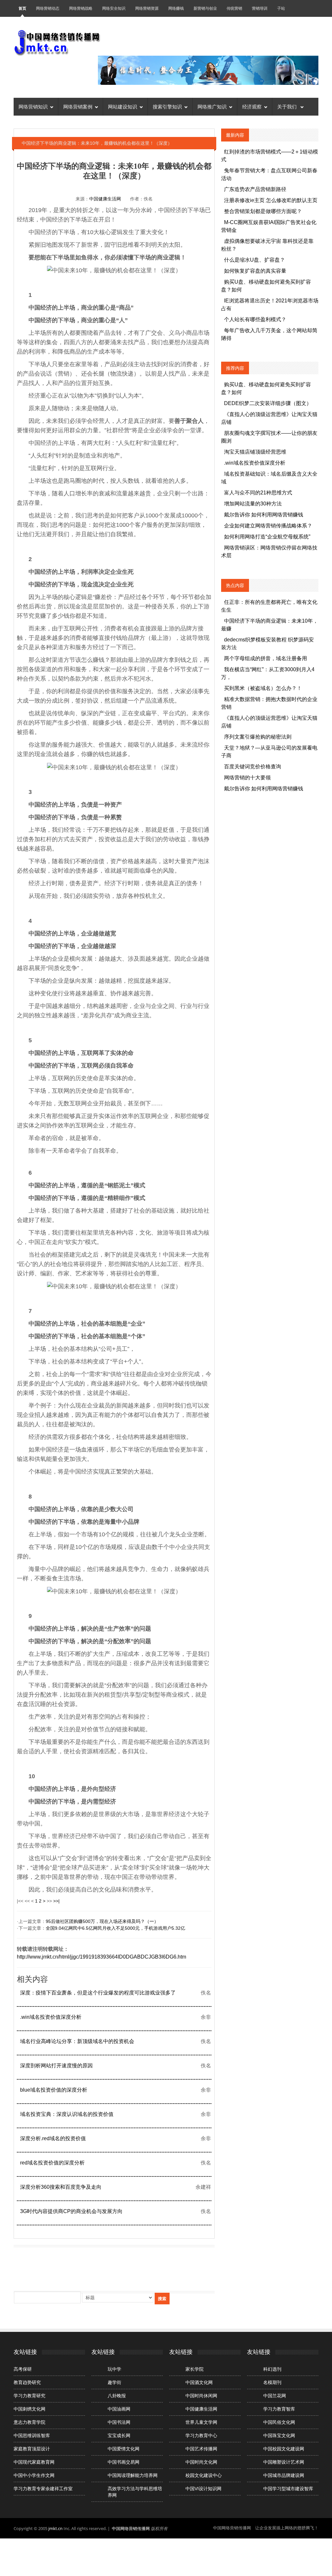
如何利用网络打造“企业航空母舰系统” (267, 537)
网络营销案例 (78, 107)
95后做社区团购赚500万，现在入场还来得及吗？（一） (102, 1921)
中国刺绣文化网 (30, 2409)
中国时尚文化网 (201, 2462)
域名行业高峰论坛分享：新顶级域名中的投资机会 (77, 2041)
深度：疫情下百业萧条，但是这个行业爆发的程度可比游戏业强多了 (98, 1993)
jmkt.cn (55, 2528)
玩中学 (114, 2369)
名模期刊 (272, 2382)
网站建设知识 (123, 107)
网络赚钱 (176, 8)
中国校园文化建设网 (284, 2449)
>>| (56, 1901)
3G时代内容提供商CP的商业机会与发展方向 (71, 2211)
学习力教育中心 (201, 2435)
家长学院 (195, 2369)
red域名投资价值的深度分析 (52, 2163)
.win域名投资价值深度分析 (51, 2017)
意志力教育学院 (30, 2422)
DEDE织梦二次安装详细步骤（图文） (268, 403)
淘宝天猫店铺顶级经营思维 (255, 452)
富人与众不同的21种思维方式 (258, 493)
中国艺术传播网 (201, 2449)
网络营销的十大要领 (247, 778)
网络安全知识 (114, 8)
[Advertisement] (132, 2265)
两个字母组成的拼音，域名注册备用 (266, 658)
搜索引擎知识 (167, 107)
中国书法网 (119, 2422)
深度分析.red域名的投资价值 (53, 2138)
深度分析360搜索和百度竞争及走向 (61, 2187)
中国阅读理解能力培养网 (133, 2475)
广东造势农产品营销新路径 (255, 189)
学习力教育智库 (279, 2409)
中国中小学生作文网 (34, 2475)
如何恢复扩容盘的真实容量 (255, 271)
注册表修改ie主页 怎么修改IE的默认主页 (271, 200)
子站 (281, 8)
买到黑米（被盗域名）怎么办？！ (263, 688)
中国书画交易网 (124, 2462)
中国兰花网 (275, 2396)
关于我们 (288, 107)
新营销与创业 (205, 8)
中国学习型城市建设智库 (288, 2489)
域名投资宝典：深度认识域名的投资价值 (67, 2114)
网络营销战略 (81, 8)
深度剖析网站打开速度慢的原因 (56, 2066)
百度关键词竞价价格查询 (253, 767)
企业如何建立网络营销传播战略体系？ (268, 526)
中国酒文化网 (199, 2382)
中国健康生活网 (105, 199)
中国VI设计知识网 (203, 2489)
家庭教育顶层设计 (32, 2449)
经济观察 (252, 107)
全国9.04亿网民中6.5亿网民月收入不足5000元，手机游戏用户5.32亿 (115, 1928)
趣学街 (114, 2382)
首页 (22, 8)
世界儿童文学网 (201, 2422)
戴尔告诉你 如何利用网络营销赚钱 (264, 515)
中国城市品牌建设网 (284, 2475)
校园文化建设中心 (204, 2475)
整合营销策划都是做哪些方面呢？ (263, 211)
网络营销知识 (33, 107)
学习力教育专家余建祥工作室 (43, 2489)
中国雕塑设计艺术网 (284, 2462)
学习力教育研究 (30, 2396)
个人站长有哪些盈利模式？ (255, 319)
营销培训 (260, 8)
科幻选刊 (272, 2369)
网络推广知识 (212, 107)
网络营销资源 (147, 8)
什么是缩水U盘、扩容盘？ (255, 260)
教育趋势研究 (27, 2382)
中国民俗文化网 (279, 2422)
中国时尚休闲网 (201, 2396)
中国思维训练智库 (32, 2435)
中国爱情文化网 (124, 2449)
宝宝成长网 (119, 2435)
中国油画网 (119, 2409)
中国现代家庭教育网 (34, 2462)
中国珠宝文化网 (279, 2435)
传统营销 (234, 8)
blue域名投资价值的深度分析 (54, 2090)
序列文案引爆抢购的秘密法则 (258, 737)
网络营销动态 (48, 8)
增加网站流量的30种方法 (253, 504)
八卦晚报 (117, 2396)
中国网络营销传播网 (131, 2528)
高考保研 (23, 2369)
